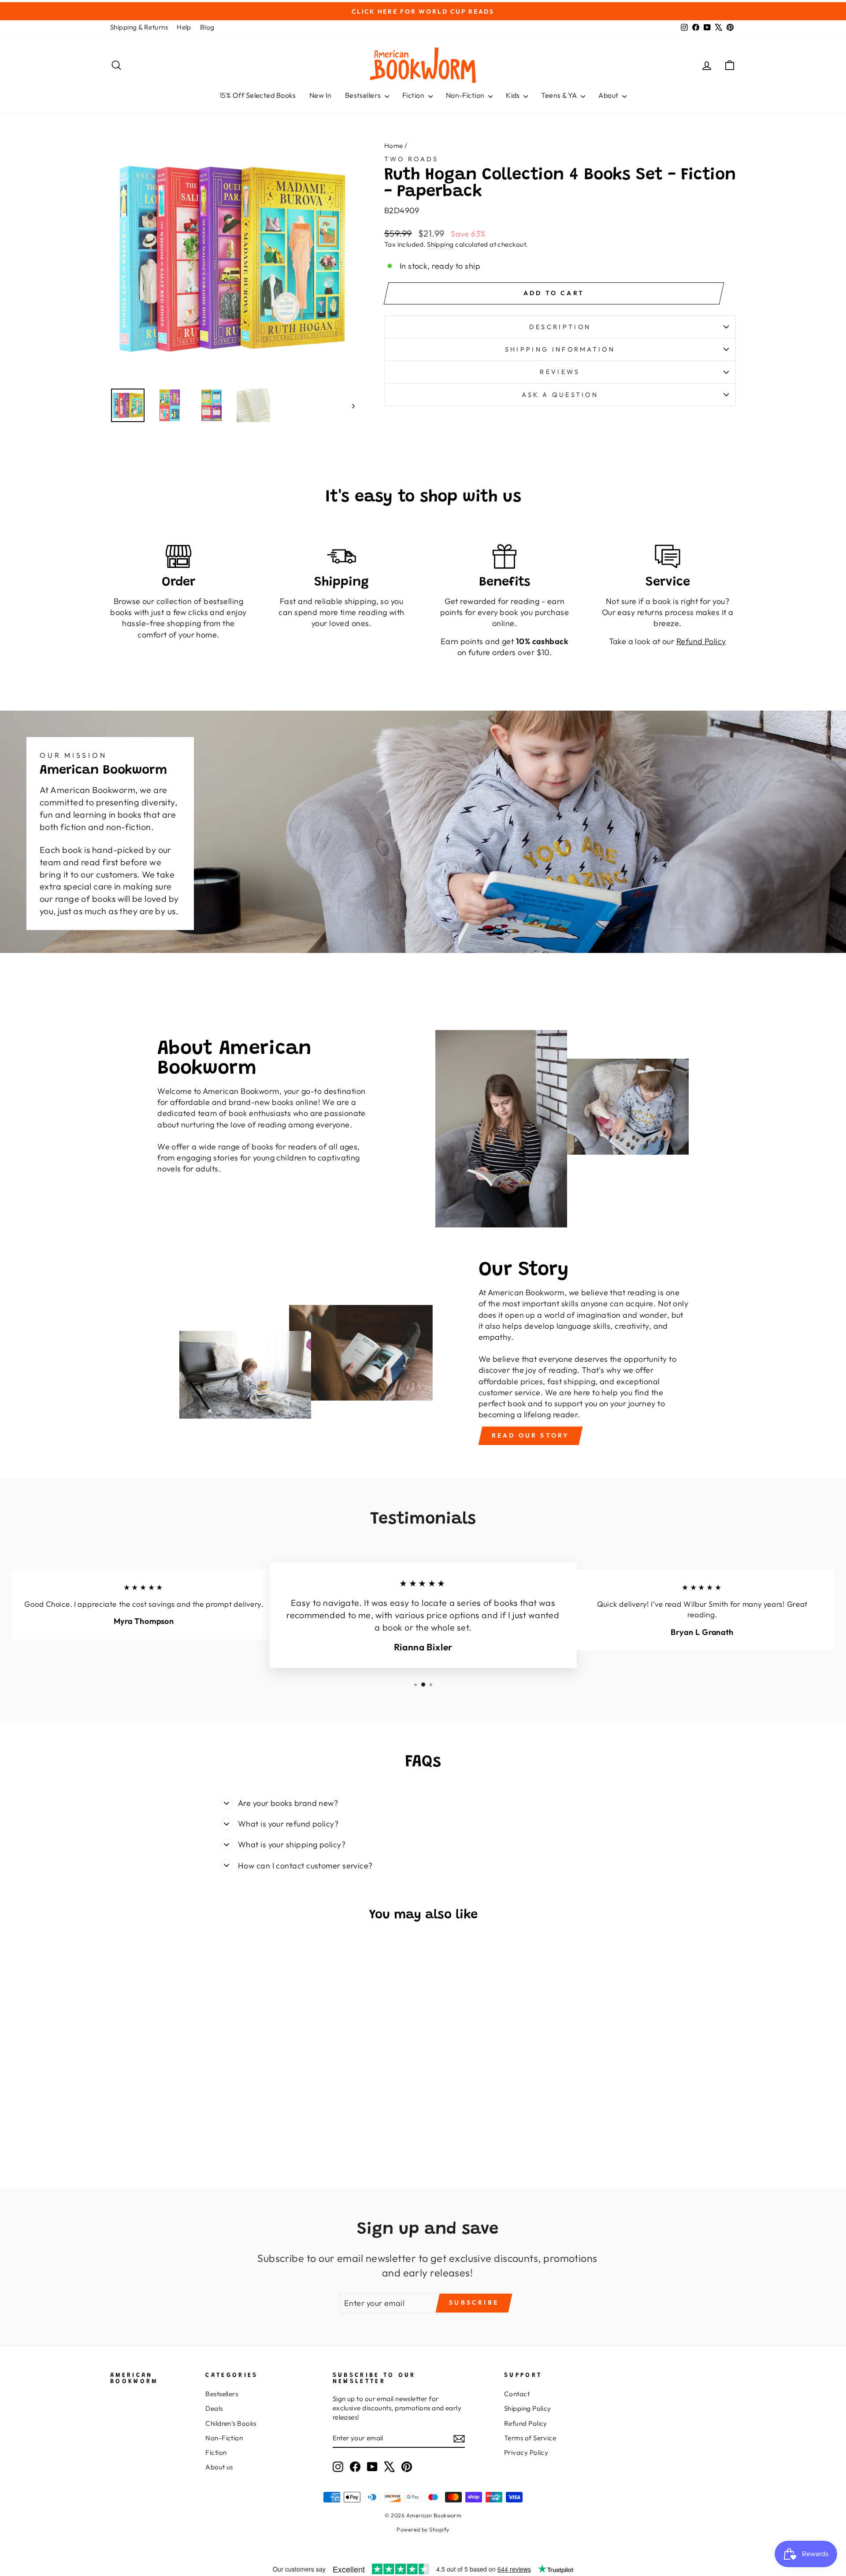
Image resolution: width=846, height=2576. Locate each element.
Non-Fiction (466, 95)
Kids (514, 95)
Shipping (440, 244)
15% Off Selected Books (258, 95)
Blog (207, 27)
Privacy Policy (526, 2452)
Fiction (414, 95)
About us (219, 2467)
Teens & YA (560, 95)
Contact (517, 2394)
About (609, 95)
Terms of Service (530, 2438)
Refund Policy (526, 2423)
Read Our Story (531, 1435)
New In (321, 95)
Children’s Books (231, 2423)
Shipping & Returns (139, 27)
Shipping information (560, 349)
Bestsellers (364, 95)
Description (560, 327)
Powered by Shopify (423, 2529)
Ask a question (560, 395)
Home (394, 146)
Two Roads (412, 159)
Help (184, 27)
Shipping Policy (528, 2408)
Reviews (560, 372)
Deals (214, 2408)
